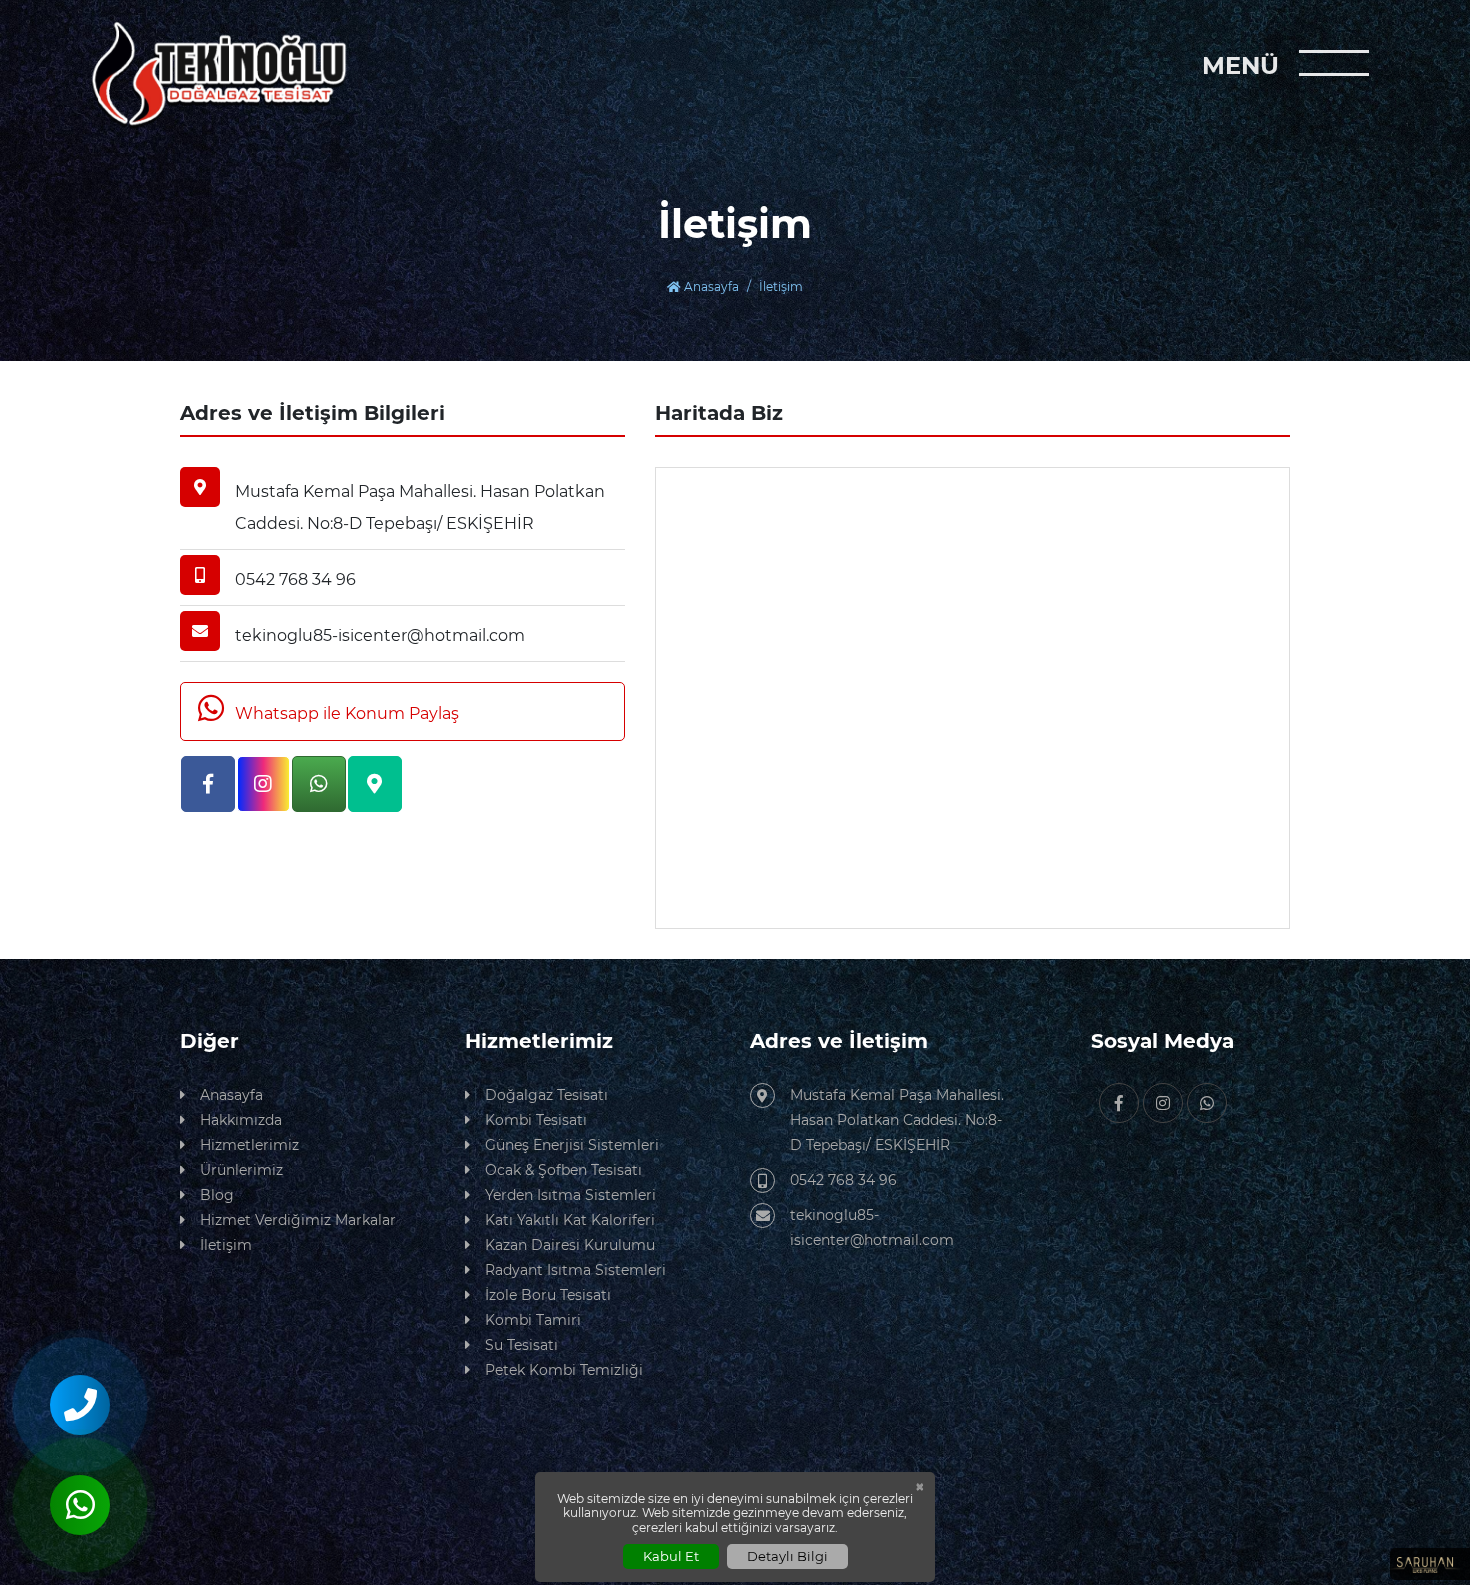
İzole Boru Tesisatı (548, 1295)
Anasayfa (710, 286)
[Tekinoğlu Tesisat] (239, 74)
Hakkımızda (241, 1120)
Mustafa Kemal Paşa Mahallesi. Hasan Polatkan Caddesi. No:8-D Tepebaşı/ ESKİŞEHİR (897, 1120)
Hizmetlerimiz (249, 1145)
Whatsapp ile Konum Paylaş (345, 713)
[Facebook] (208, 784)
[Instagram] (264, 784)
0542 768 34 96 (843, 1180)
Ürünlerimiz (241, 1170)
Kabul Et (671, 1556)
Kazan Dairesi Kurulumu (570, 1245)
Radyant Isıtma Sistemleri (575, 1270)
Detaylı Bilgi (787, 1556)
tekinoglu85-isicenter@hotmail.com (872, 1227)
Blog (217, 1195)
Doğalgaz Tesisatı (546, 1095)
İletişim (226, 1245)
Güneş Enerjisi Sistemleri (572, 1145)
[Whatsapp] (1207, 1103)
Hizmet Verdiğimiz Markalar (298, 1220)
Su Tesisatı (521, 1345)
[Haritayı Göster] (375, 784)
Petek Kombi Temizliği (564, 1370)
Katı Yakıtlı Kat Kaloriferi (570, 1220)
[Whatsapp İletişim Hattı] (319, 784)
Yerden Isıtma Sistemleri (570, 1195)
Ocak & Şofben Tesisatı (563, 1170)
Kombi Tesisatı (536, 1120)
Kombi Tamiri (533, 1320)
